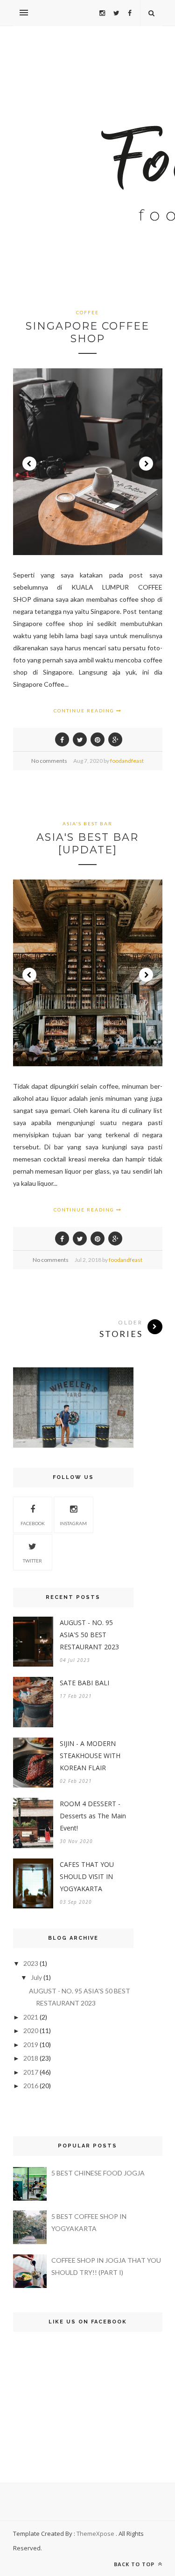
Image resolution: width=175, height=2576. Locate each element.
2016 (31, 2086)
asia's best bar (87, 823)
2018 (31, 2058)
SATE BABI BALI (84, 1683)
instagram (73, 1523)
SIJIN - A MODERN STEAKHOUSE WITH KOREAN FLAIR (90, 1756)
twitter (32, 1561)
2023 (31, 1963)
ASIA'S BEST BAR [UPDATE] (87, 844)
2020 (31, 2031)
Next (146, 464)
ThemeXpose (95, 2534)
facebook (33, 1523)
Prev (29, 464)
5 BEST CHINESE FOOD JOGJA (98, 2173)
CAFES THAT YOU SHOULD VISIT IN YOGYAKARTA (87, 1876)
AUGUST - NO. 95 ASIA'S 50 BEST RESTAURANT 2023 (89, 1635)
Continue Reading (85, 711)
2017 (31, 2072)
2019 (31, 2045)
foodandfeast (127, 761)
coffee (87, 312)
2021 (31, 2017)
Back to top (135, 2564)
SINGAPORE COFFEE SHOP (87, 332)
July (36, 1977)
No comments (49, 761)
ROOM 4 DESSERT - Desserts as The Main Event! (93, 1816)
